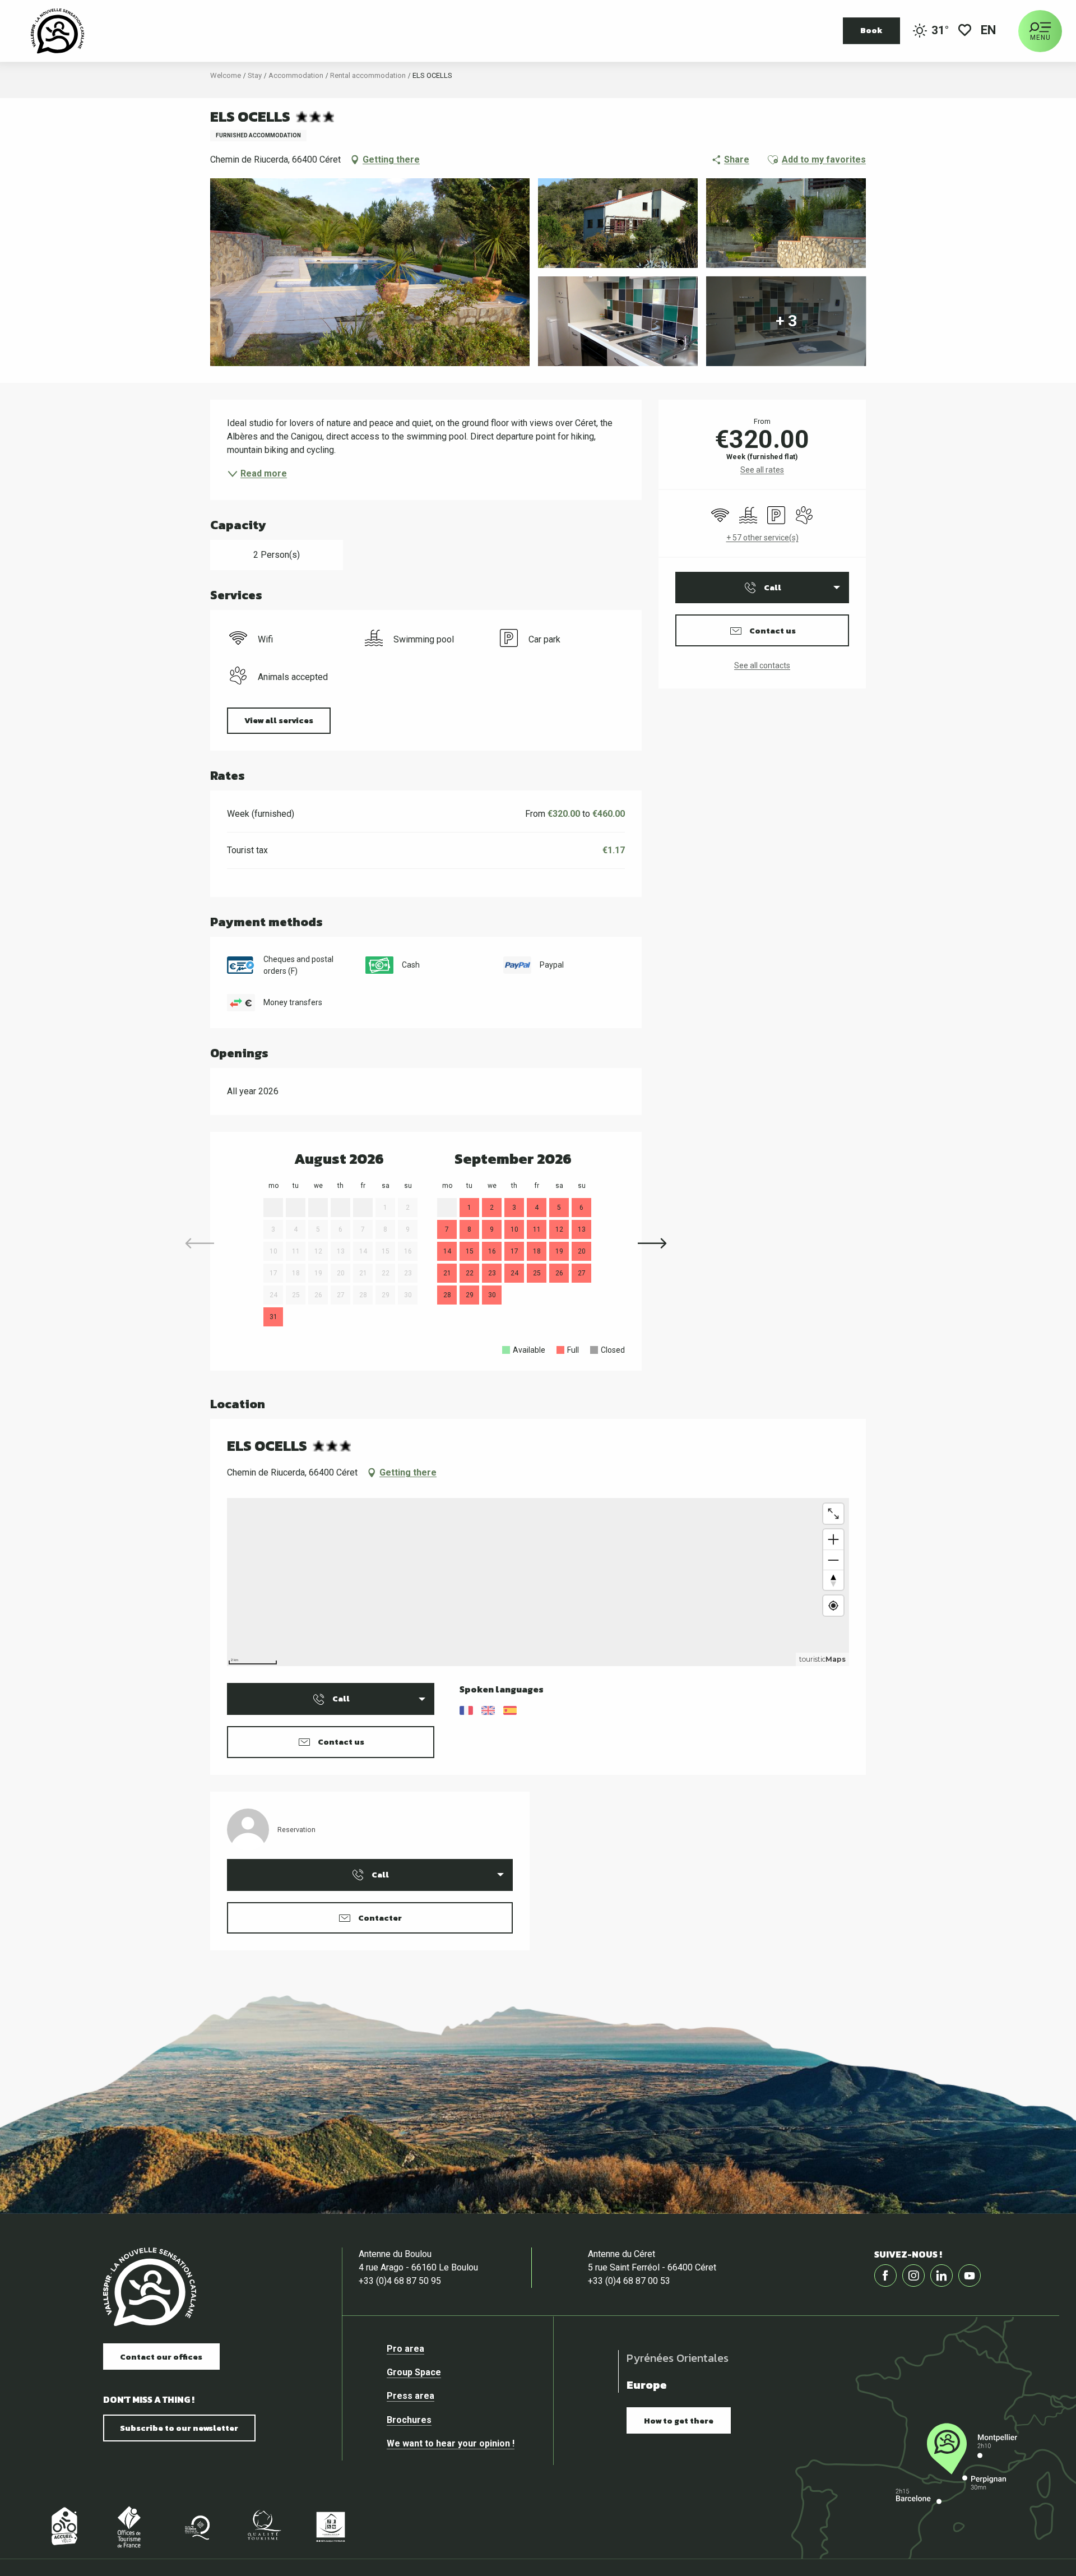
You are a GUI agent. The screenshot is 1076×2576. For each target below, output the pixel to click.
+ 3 (786, 321)
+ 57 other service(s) (762, 538)
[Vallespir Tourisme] (150, 2287)
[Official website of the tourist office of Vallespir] (57, 31)
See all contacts (762, 665)
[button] (989, 31)
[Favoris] (965, 31)
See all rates (762, 470)
